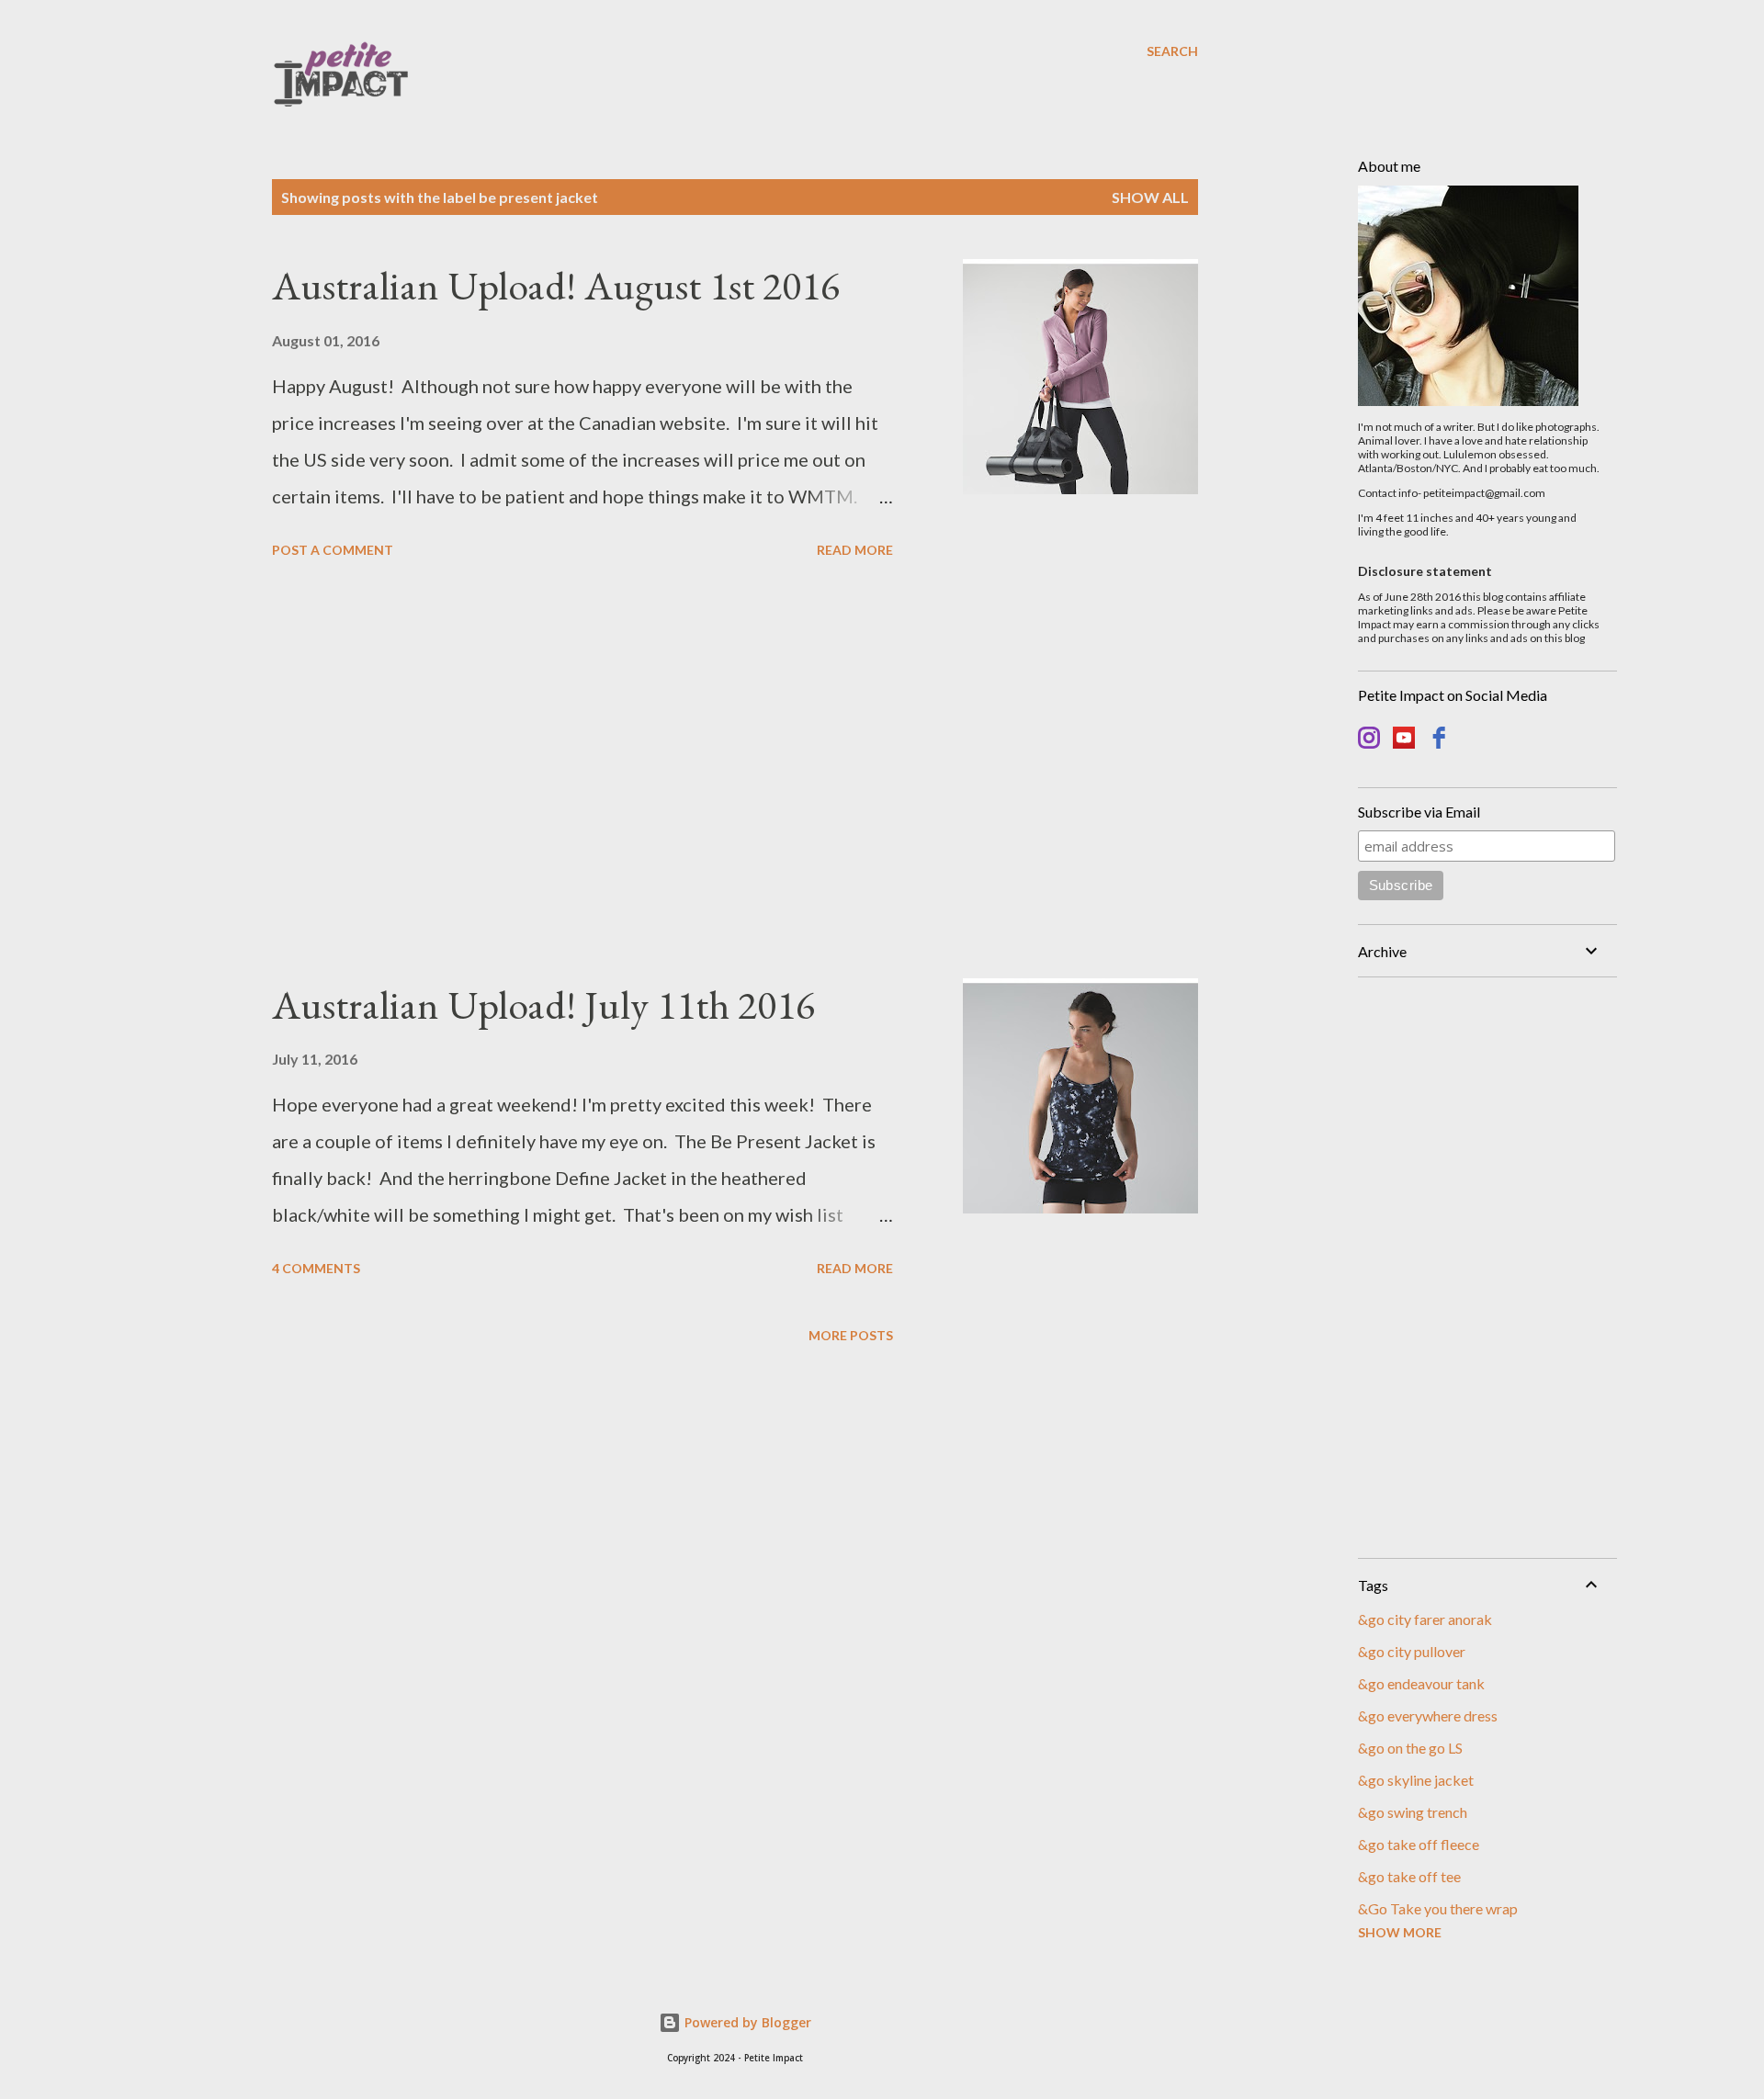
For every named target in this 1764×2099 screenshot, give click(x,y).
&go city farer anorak (1425, 1619)
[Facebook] (1439, 740)
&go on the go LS (1410, 1748)
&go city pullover (1412, 1651)
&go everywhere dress (1428, 1715)
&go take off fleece (1419, 1844)
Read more (855, 550)
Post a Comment (333, 550)
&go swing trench (1413, 1812)
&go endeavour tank (1421, 1683)
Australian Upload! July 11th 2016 (543, 1004)
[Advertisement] (582, 772)
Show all (1150, 197)
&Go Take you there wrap (1438, 1908)
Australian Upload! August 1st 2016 (556, 285)
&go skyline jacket (1416, 1780)
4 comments (316, 1268)
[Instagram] (1369, 740)
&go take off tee (1409, 1876)
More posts (851, 1335)
